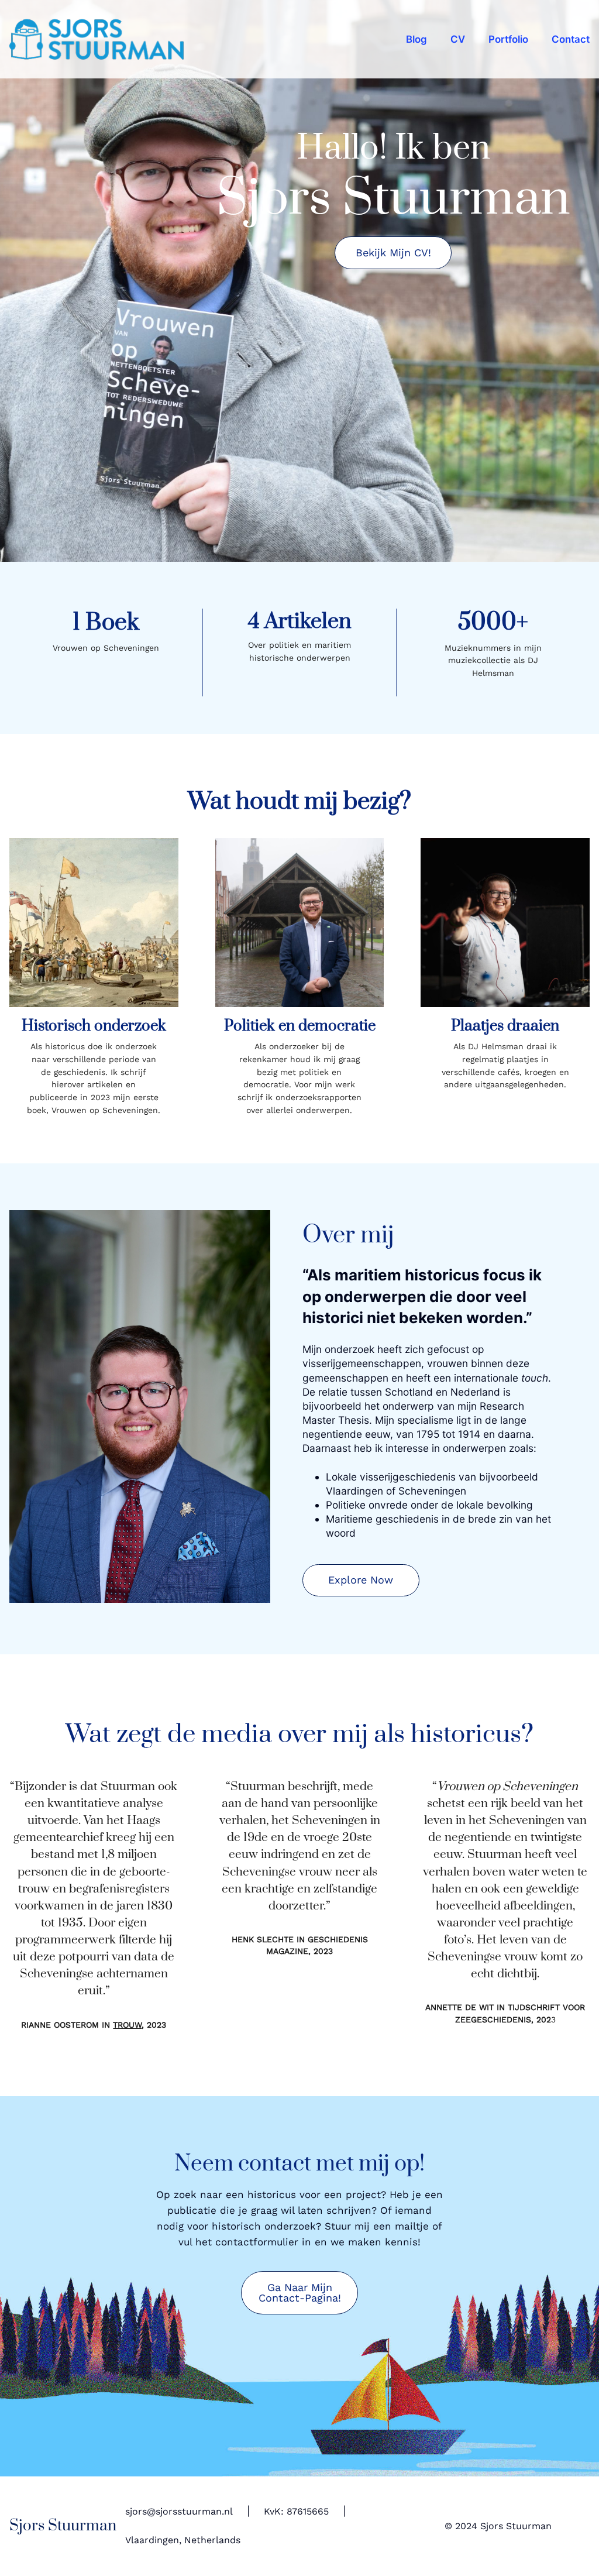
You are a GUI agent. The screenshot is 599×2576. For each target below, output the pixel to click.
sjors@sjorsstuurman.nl (179, 2512)
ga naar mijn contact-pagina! (300, 2292)
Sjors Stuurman (63, 2526)
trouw (127, 2025)
